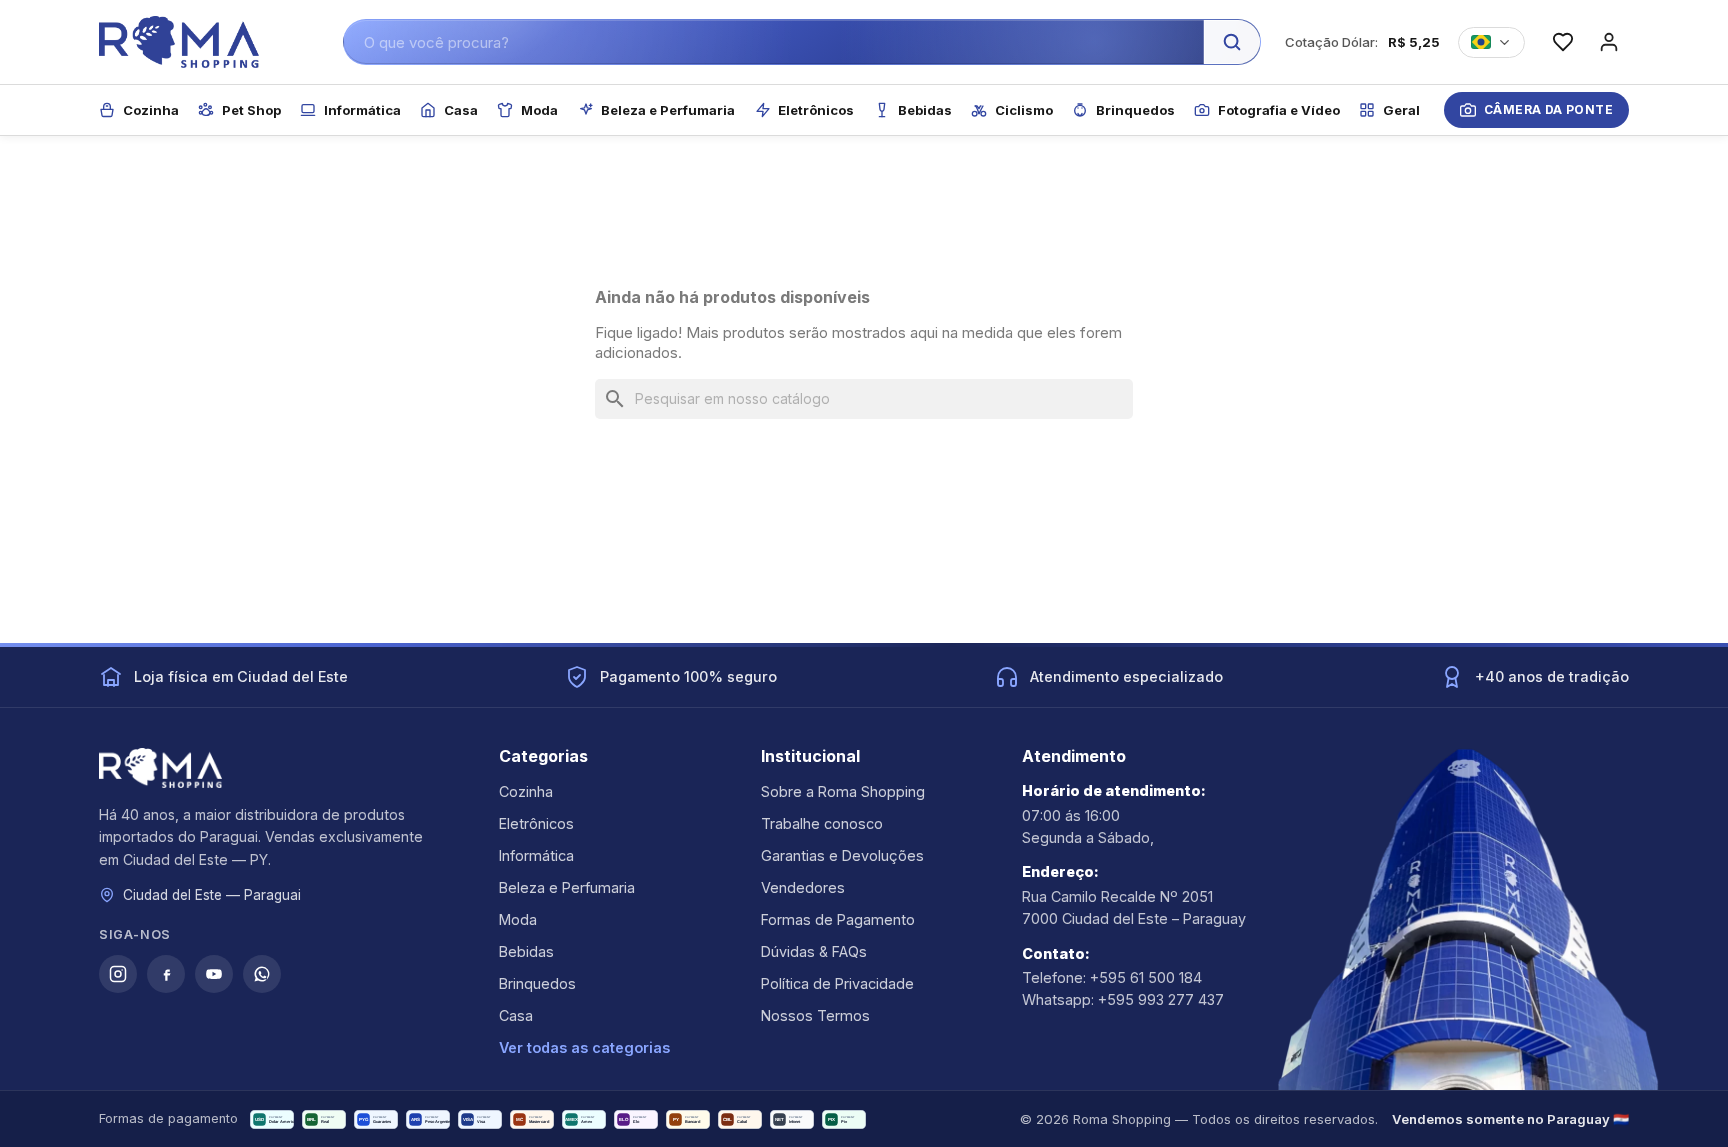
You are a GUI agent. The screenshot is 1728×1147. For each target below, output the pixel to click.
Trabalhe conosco (822, 823)
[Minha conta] (1609, 42)
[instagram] (118, 974)
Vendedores (803, 887)
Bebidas (526, 951)
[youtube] (214, 974)
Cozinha (526, 791)
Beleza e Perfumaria (567, 887)
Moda (518, 919)
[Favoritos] (1563, 42)
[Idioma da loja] (1491, 42)
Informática (536, 855)
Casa (516, 1015)
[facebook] (166, 974)
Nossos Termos (815, 1015)
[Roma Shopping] (179, 42)
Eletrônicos (536, 823)
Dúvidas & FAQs (814, 951)
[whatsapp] (262, 974)
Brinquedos (537, 983)
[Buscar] (1232, 42)
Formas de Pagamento (838, 919)
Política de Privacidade (837, 983)
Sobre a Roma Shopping (843, 791)
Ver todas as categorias (584, 1047)
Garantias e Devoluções (842, 855)
